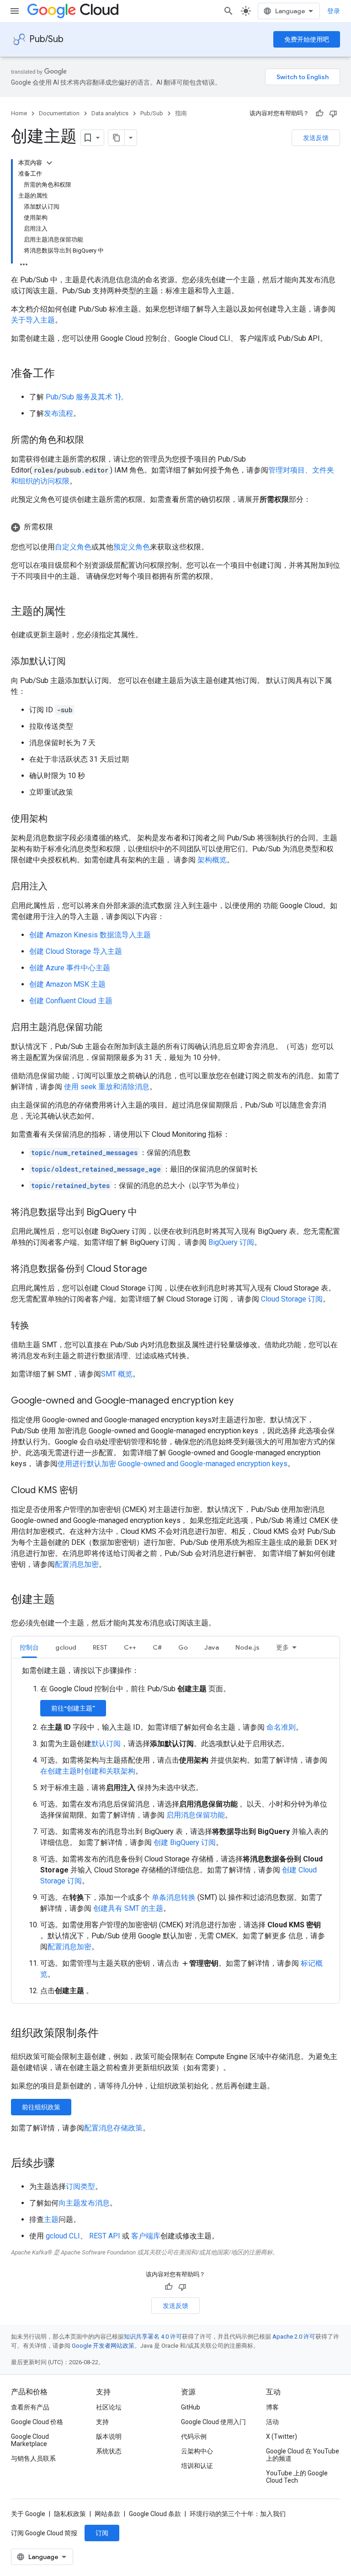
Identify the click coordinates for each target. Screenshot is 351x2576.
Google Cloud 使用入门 (213, 2422)
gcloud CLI (63, 2236)
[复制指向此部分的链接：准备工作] (64, 374)
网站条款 (107, 2514)
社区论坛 (109, 2407)
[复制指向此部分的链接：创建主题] (64, 1600)
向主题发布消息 (84, 2203)
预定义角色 (132, 547)
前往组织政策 (41, 2107)
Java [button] (212, 1647)
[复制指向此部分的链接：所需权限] (62, 527)
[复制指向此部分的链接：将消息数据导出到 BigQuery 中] (146, 1213)
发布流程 (58, 413)
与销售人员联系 (33, 2458)
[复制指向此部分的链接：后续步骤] (64, 2164)
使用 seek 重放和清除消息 (107, 1087)
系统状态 (109, 2451)
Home (19, 113)
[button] (175, 527)
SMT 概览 (117, 1374)
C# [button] (157, 1647)
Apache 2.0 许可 (294, 2337)
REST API (105, 2236)
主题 (51, 2219)
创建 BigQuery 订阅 (185, 1842)
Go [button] (183, 1647)
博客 (272, 2407)
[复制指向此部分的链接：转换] (38, 1326)
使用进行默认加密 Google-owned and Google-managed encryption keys (173, 1464)
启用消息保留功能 (196, 1815)
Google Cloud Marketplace (30, 2440)
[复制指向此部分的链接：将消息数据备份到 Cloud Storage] (156, 1269)
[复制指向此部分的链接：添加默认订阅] (75, 662)
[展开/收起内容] (49, 163)
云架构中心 (197, 2451)
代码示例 (194, 2436)
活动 (272, 2422)
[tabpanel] (175, 1831)
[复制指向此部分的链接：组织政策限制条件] (108, 2034)
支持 (102, 2422)
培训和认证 (197, 2466)
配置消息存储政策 (113, 2128)
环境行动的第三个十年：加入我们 (238, 2514)
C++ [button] (130, 1647)
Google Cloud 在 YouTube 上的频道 (303, 2455)
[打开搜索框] (229, 11)
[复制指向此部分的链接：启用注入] (57, 887)
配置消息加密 (77, 1564)
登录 (334, 11)
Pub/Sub (46, 39)
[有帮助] (319, 113)
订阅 (102, 2533)
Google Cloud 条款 (155, 2514)
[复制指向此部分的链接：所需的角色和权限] (93, 441)
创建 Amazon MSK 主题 (67, 984)
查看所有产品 (30, 2407)
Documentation (59, 113)
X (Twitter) (282, 2436)
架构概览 (212, 860)
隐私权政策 (70, 2514)
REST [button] (100, 1647)
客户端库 (146, 2236)
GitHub (191, 2407)
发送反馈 (316, 138)
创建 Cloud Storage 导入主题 (76, 951)
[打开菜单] (15, 11)
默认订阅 (106, 1744)
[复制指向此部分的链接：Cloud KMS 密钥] (87, 1491)
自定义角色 (73, 547)
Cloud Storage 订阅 (292, 1299)
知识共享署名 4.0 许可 (153, 2337)
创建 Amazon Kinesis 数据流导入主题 (90, 935)
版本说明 (109, 2436)
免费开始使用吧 (307, 39)
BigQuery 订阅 (231, 1242)
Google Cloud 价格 (37, 2422)
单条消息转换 (174, 1897)
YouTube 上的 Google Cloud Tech (297, 2477)
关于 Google (28, 2514)
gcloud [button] (66, 1647)
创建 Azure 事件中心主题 (70, 968)
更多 (282, 1647)
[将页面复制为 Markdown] (117, 138)
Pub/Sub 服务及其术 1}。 (87, 397)
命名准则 (281, 1727)
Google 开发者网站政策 (103, 2346)
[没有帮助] (333, 113)
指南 (181, 113)
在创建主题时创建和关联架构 (88, 1771)
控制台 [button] (29, 1647)
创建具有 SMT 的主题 (128, 1908)
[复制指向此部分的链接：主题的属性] (75, 612)
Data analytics (110, 113)
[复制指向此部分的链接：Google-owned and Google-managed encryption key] (243, 1401)
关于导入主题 (33, 320)
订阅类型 (80, 2186)
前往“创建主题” (73, 1708)
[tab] (29, 1647)
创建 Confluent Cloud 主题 (71, 1001)
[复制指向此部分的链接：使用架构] (57, 819)
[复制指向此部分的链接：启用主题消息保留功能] (112, 1028)
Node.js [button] (247, 1647)
